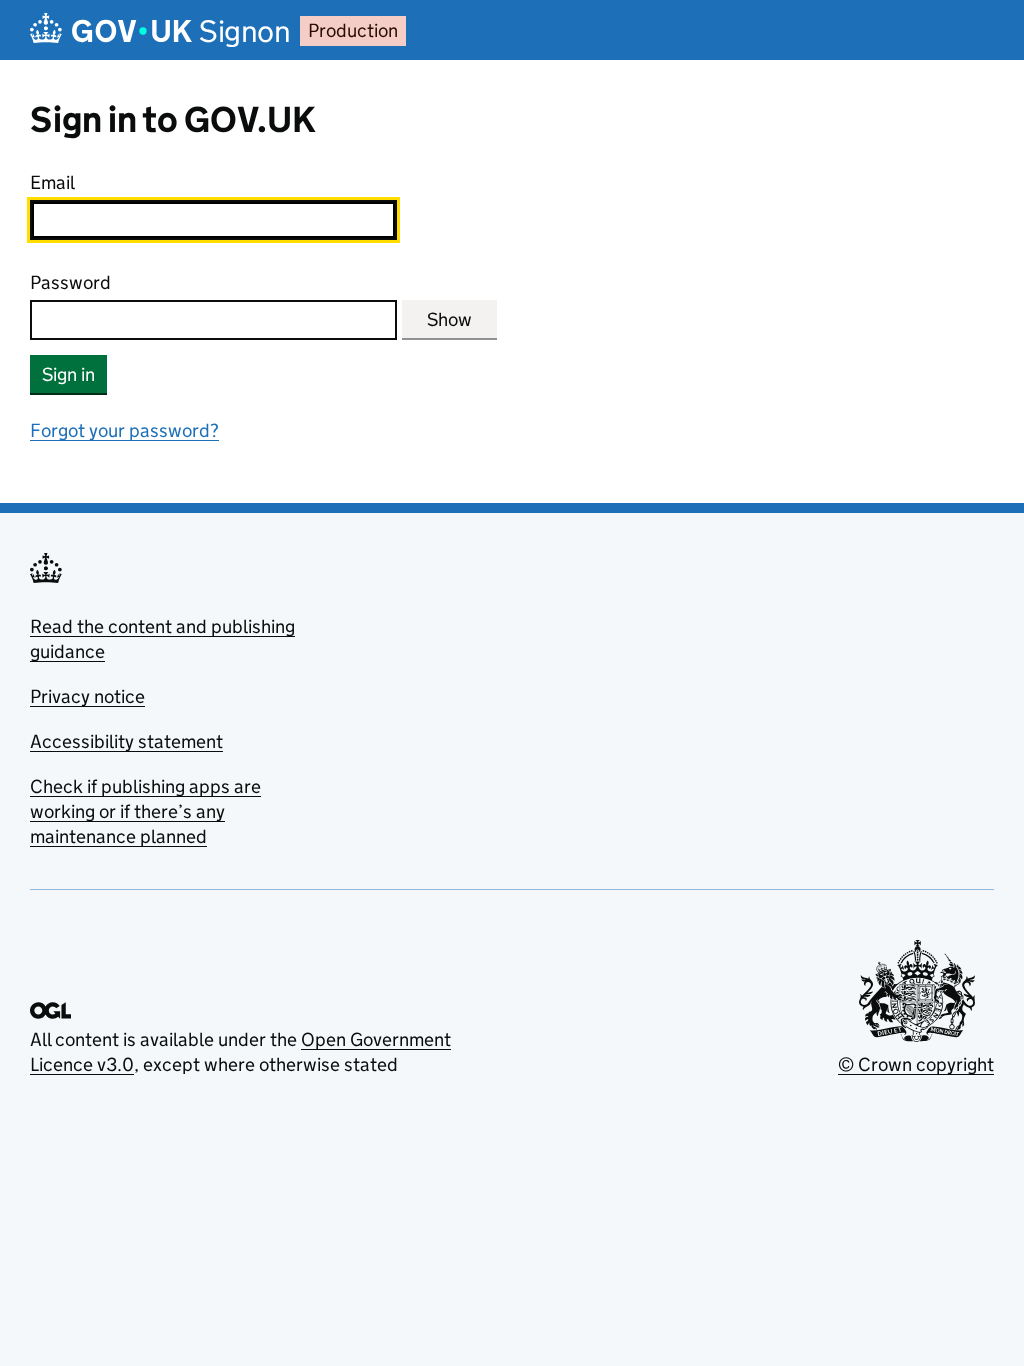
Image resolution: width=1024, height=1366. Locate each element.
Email (52, 182)
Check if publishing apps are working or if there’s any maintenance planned (145, 811)
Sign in (68, 374)
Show (449, 319)
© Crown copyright (916, 1064)
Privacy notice (87, 696)
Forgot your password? (124, 430)
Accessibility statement (126, 741)
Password (70, 282)
